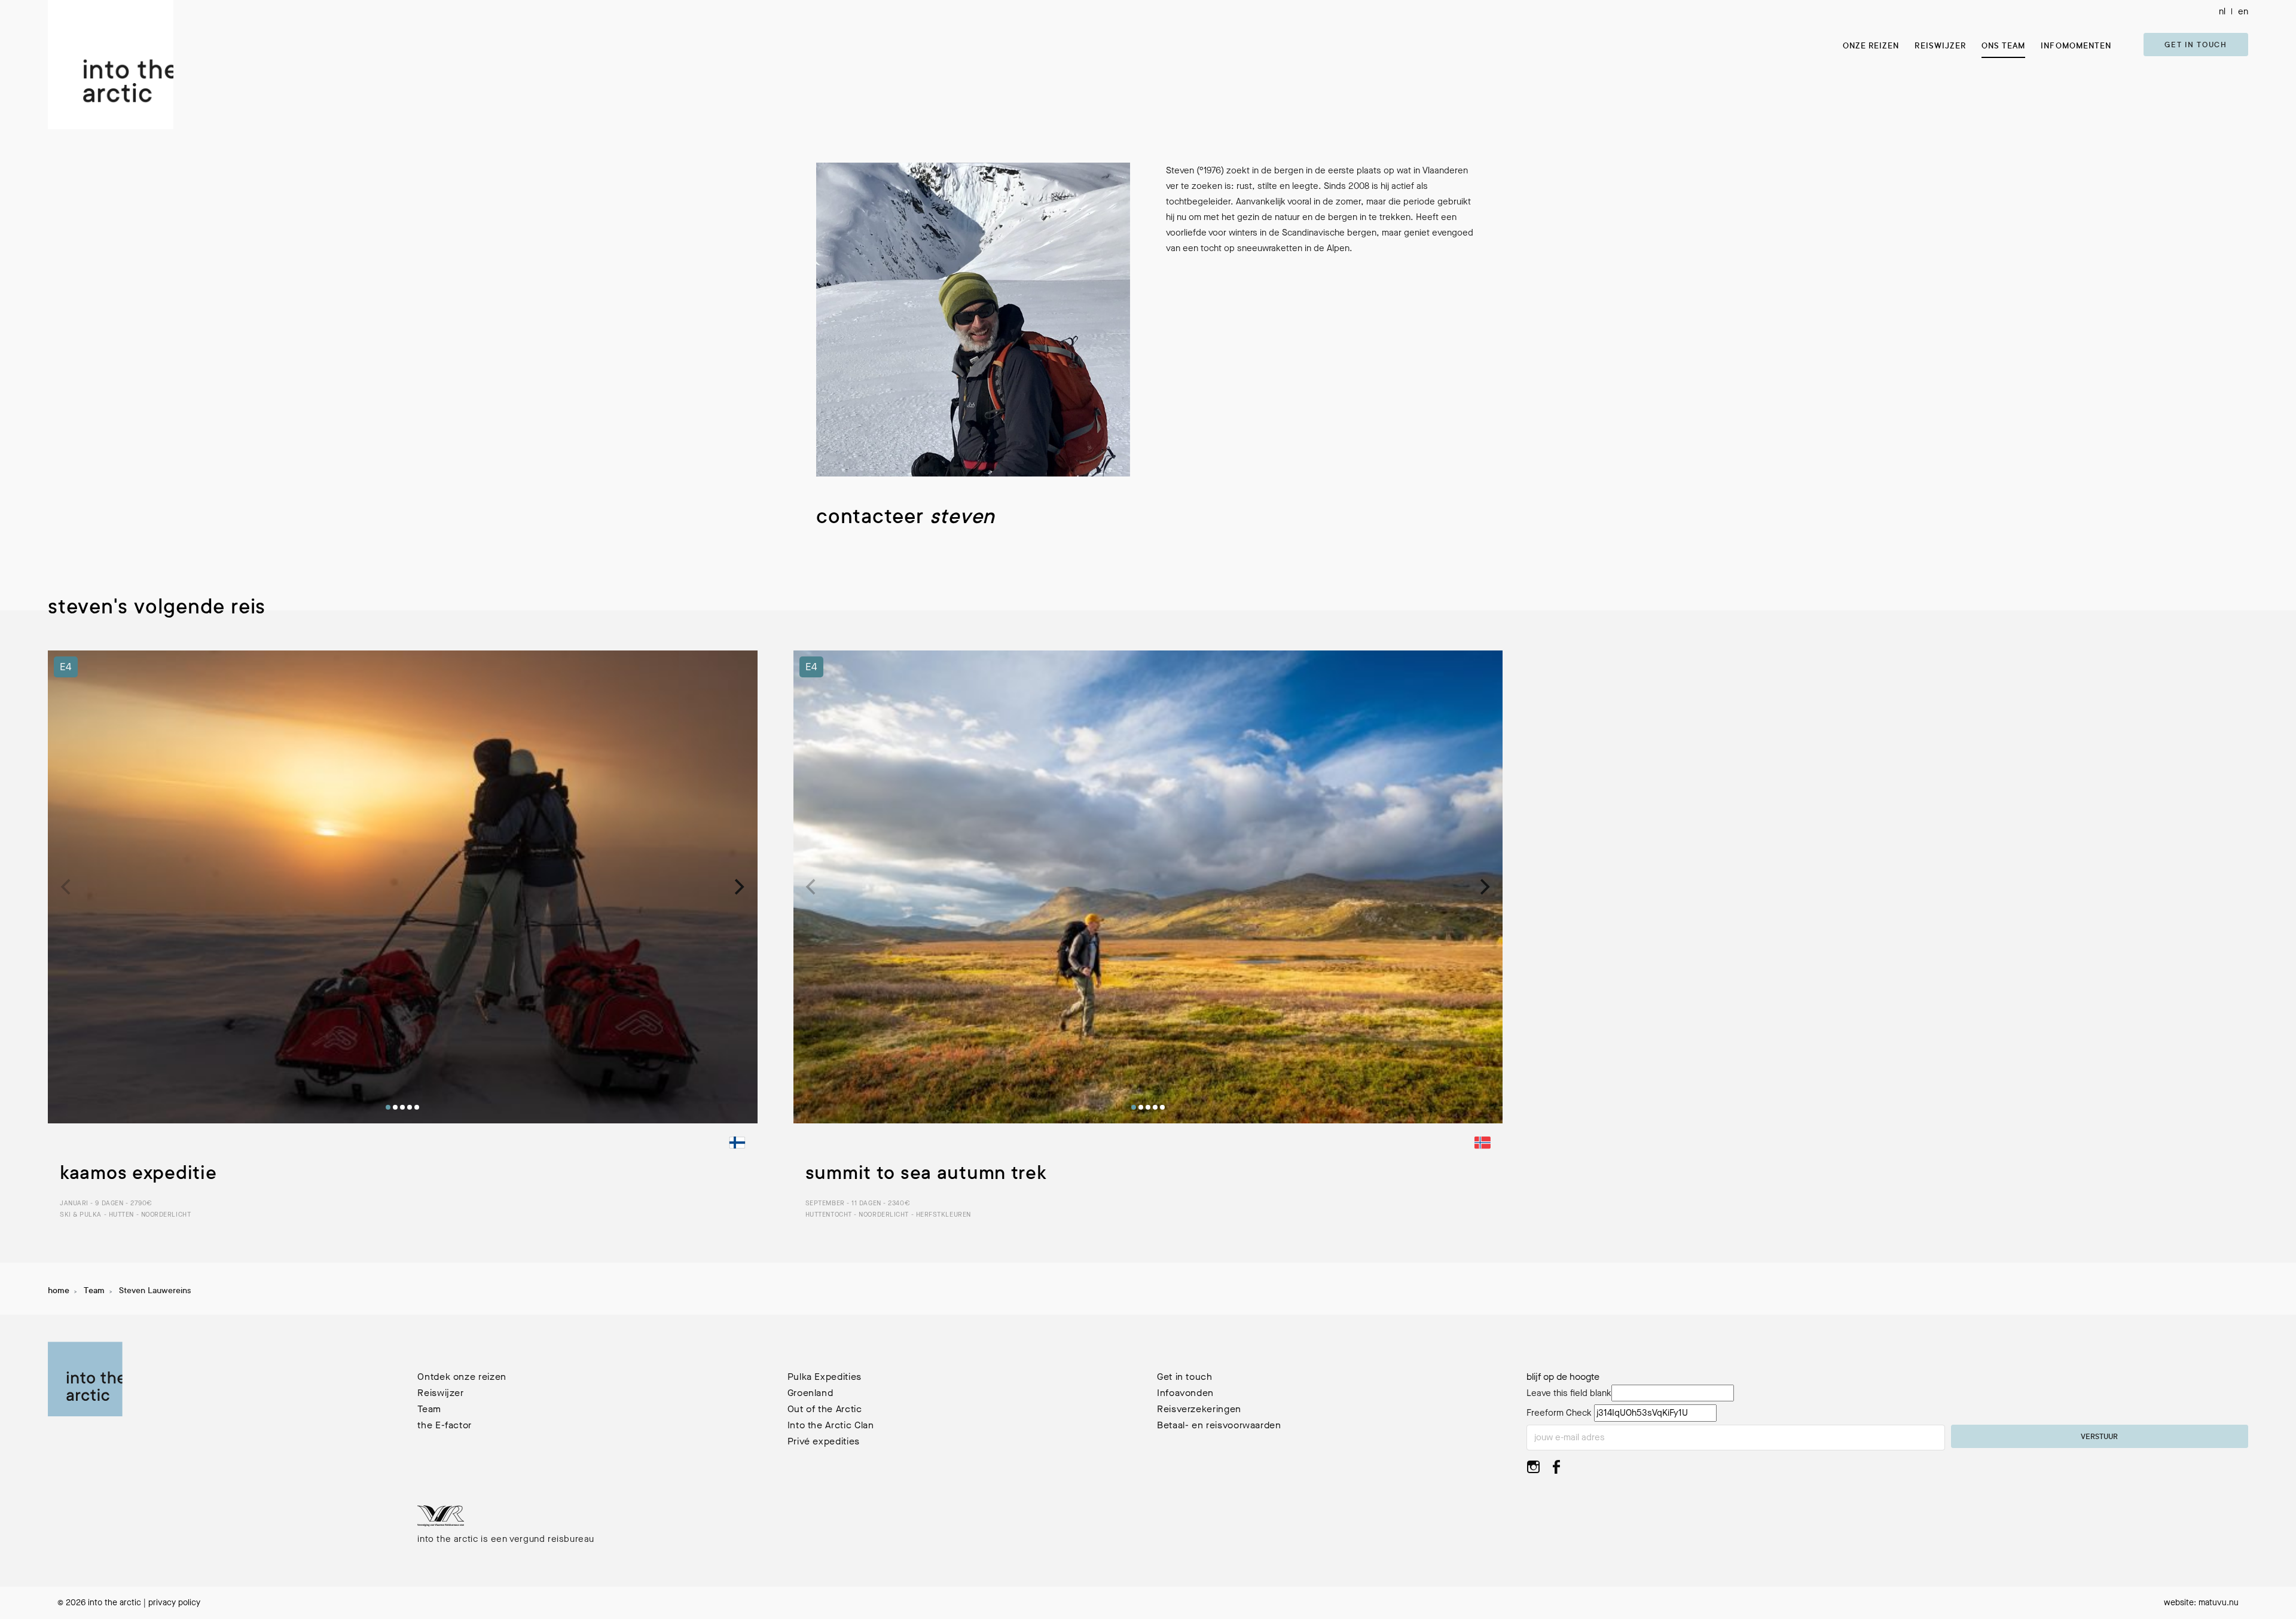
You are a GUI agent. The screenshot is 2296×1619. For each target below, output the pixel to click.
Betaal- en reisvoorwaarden (1219, 1425)
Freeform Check (1559, 1413)
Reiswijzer (1940, 46)
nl (2222, 11)
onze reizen (1871, 46)
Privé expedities (824, 1441)
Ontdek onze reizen (462, 1377)
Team (94, 1291)
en (2243, 11)
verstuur (2099, 1437)
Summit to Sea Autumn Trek (926, 1175)
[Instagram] (1533, 1470)
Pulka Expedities (825, 1377)
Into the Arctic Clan (831, 1425)
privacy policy (174, 1603)
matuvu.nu (2219, 1603)
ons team (2003, 46)
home (59, 1291)
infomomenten (2076, 46)
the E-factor (445, 1425)
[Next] (738, 887)
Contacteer (906, 519)
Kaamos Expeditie (138, 1175)
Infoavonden (1185, 1393)
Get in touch (2196, 45)
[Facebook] (1556, 1470)
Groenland (810, 1393)
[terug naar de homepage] (111, 65)
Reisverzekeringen (1199, 1409)
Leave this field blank (1569, 1393)
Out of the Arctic (825, 1409)
